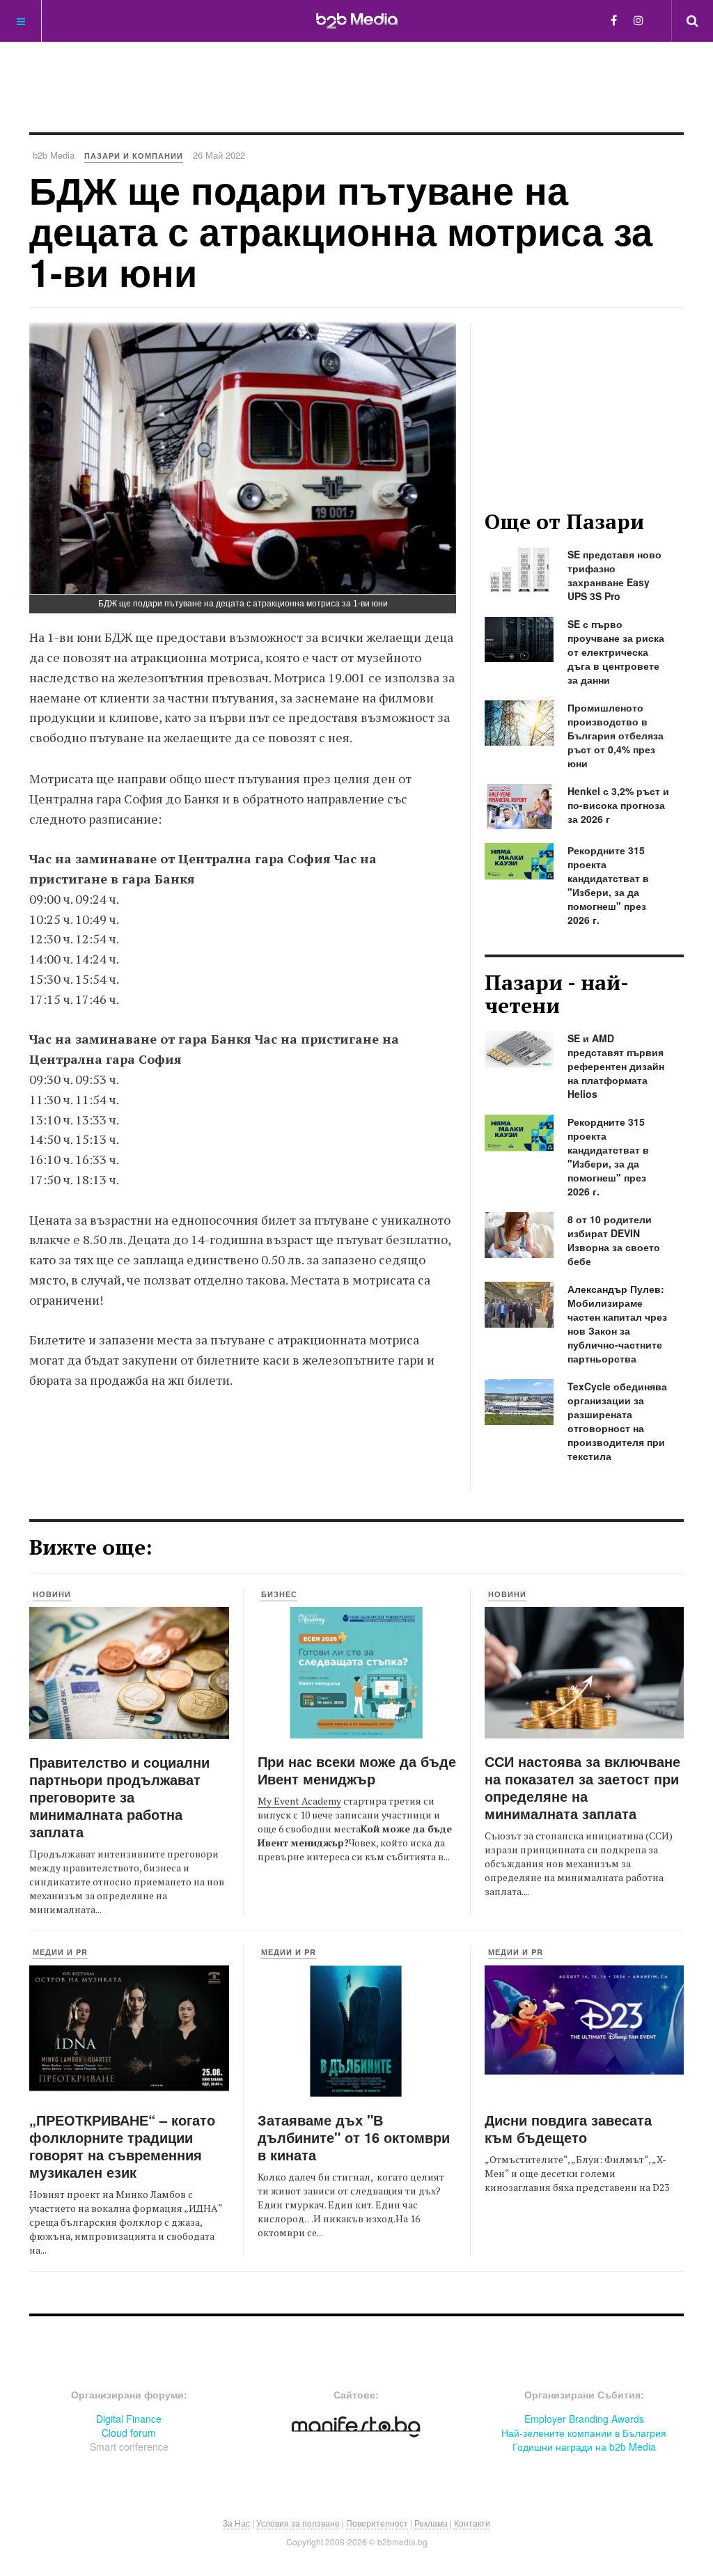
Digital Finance (129, 2419)
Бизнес (279, 1594)
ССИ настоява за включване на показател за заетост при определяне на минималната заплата (582, 1787)
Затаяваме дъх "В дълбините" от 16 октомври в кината (354, 2137)
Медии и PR (60, 1952)
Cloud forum (129, 2433)
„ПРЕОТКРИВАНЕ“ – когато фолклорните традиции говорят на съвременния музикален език (122, 2146)
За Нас (236, 2523)
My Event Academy (299, 1801)
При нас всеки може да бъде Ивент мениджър (357, 1770)
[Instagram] (638, 20)
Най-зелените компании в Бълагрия (584, 2433)
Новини (52, 1594)
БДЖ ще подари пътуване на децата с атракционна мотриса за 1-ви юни (341, 231)
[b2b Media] (357, 20)
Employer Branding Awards (584, 2419)
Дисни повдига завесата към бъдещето (568, 2128)
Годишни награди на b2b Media (584, 2447)
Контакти (472, 2523)
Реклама (431, 2523)
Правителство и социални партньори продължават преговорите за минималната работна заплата (119, 1797)
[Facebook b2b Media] (614, 20)
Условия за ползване (298, 2523)
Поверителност (377, 2523)
